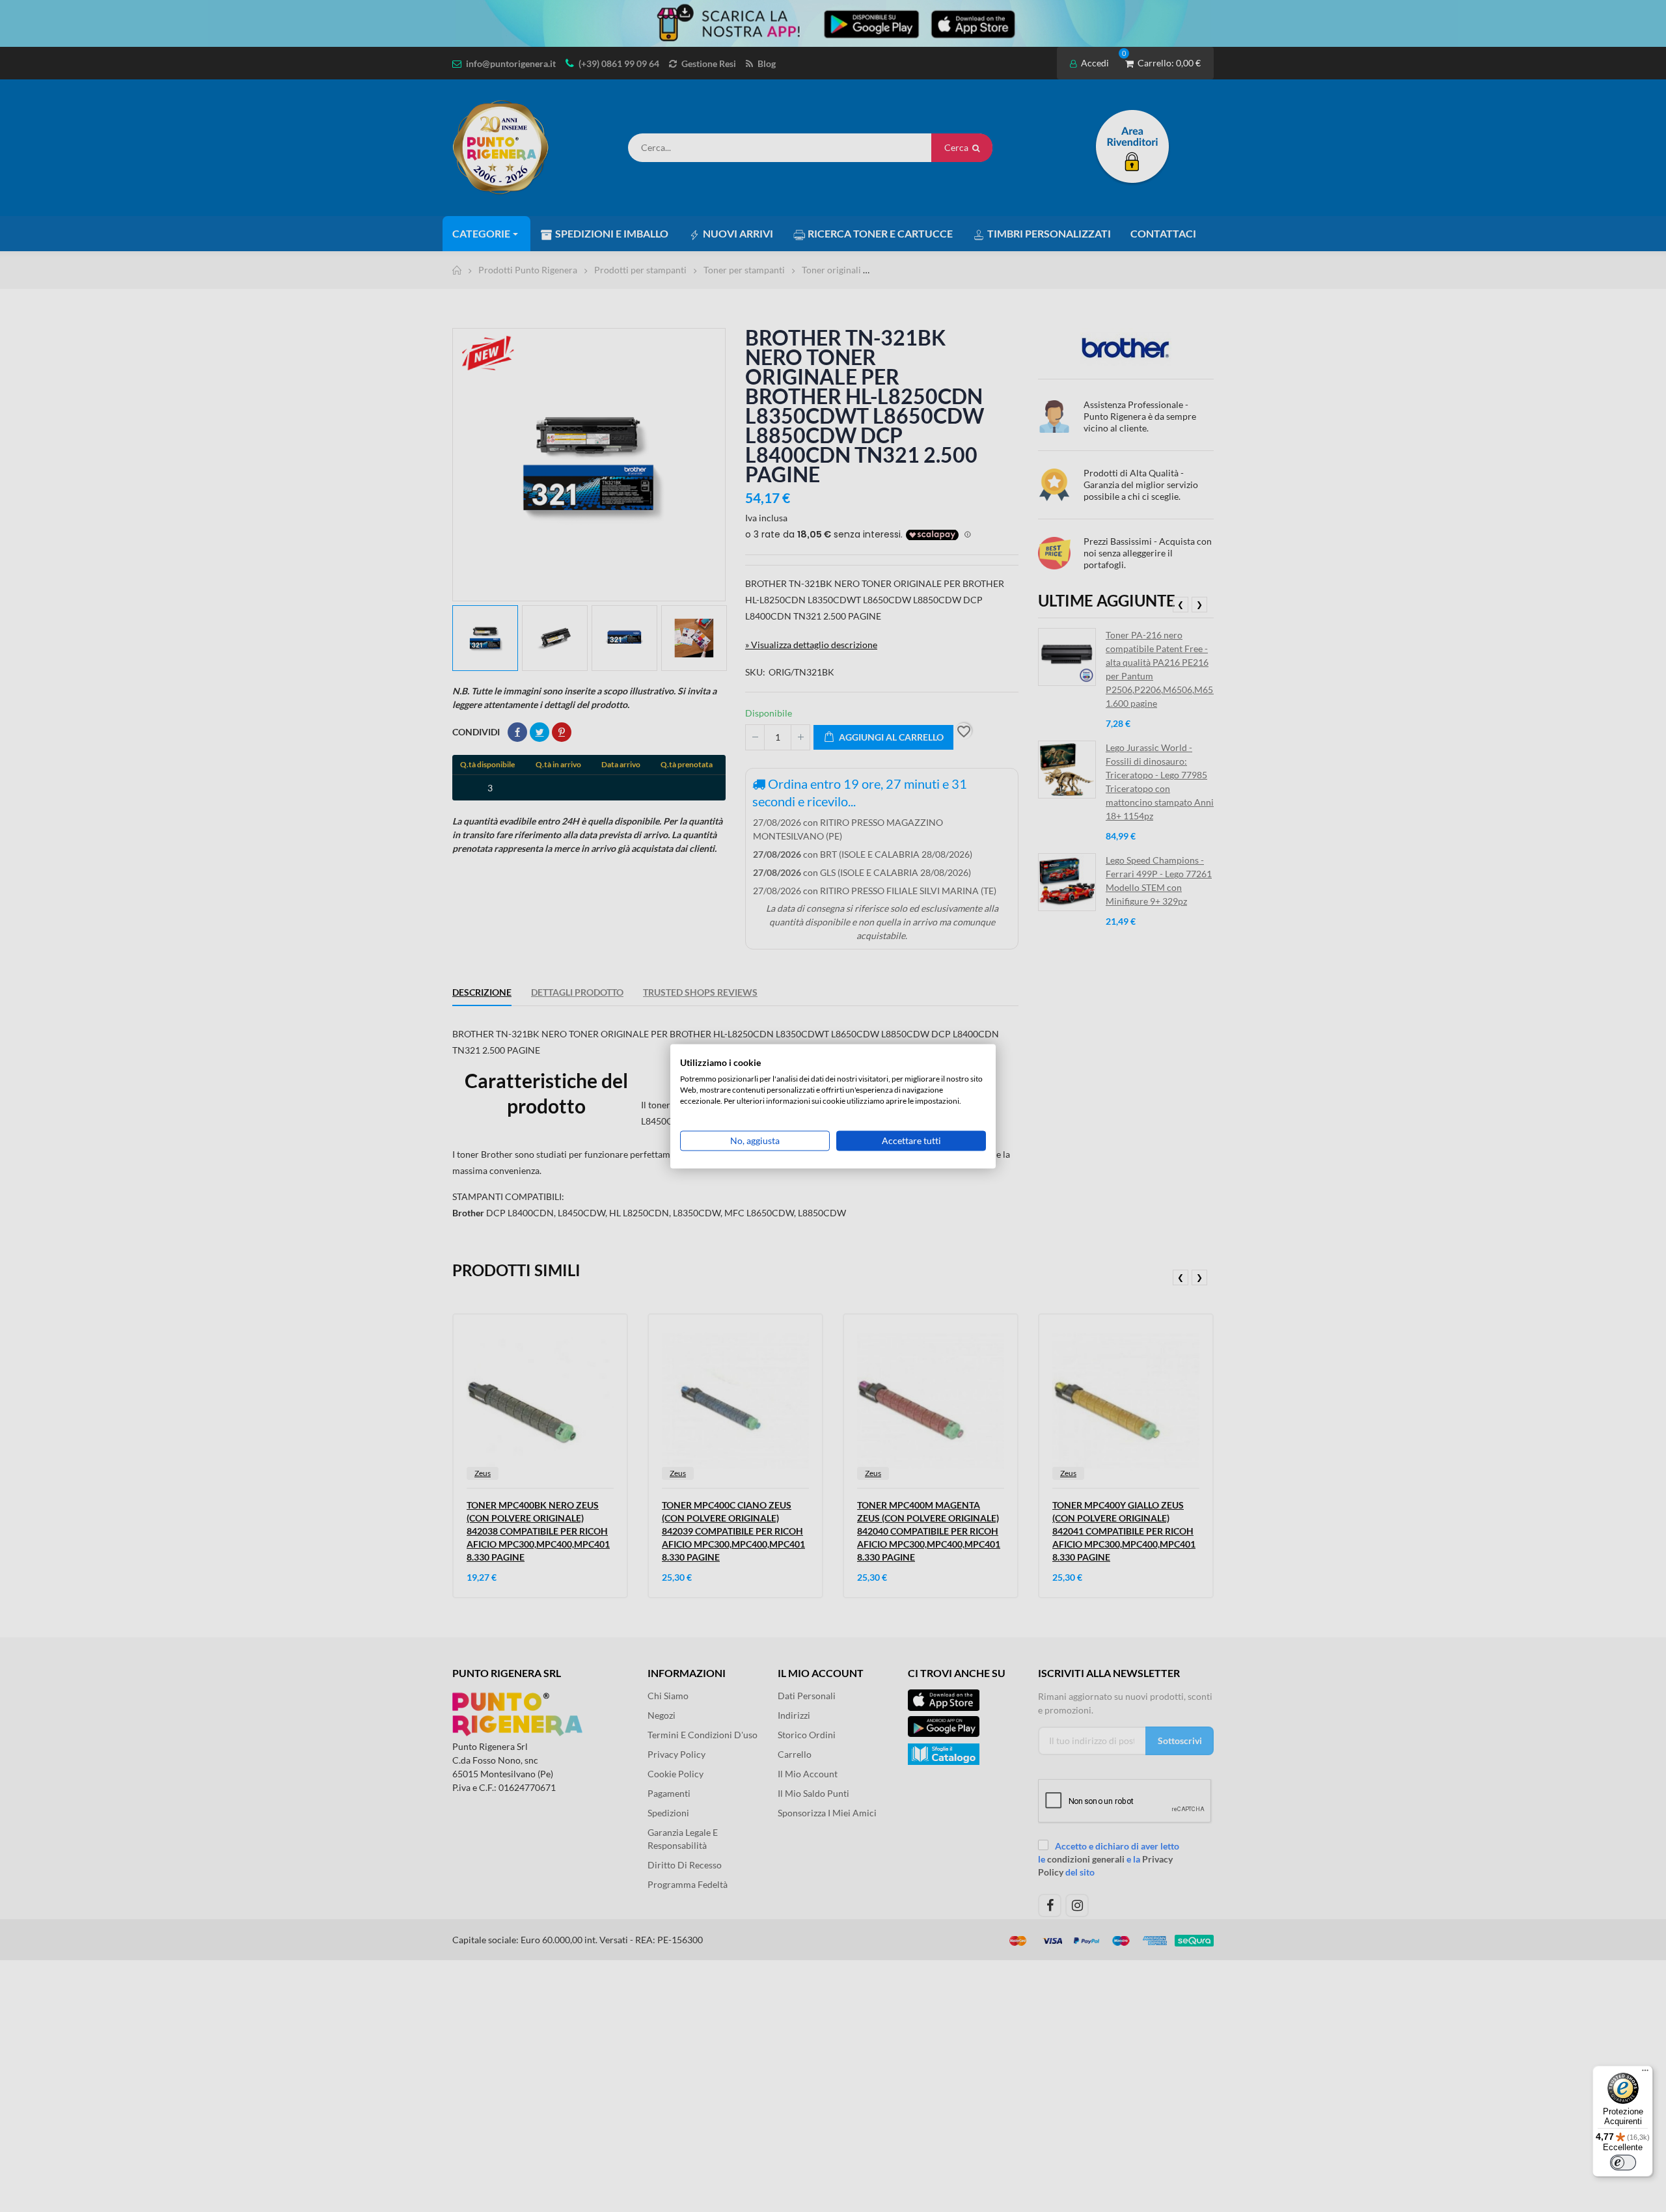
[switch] (1623, 2163)
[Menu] (1645, 2073)
